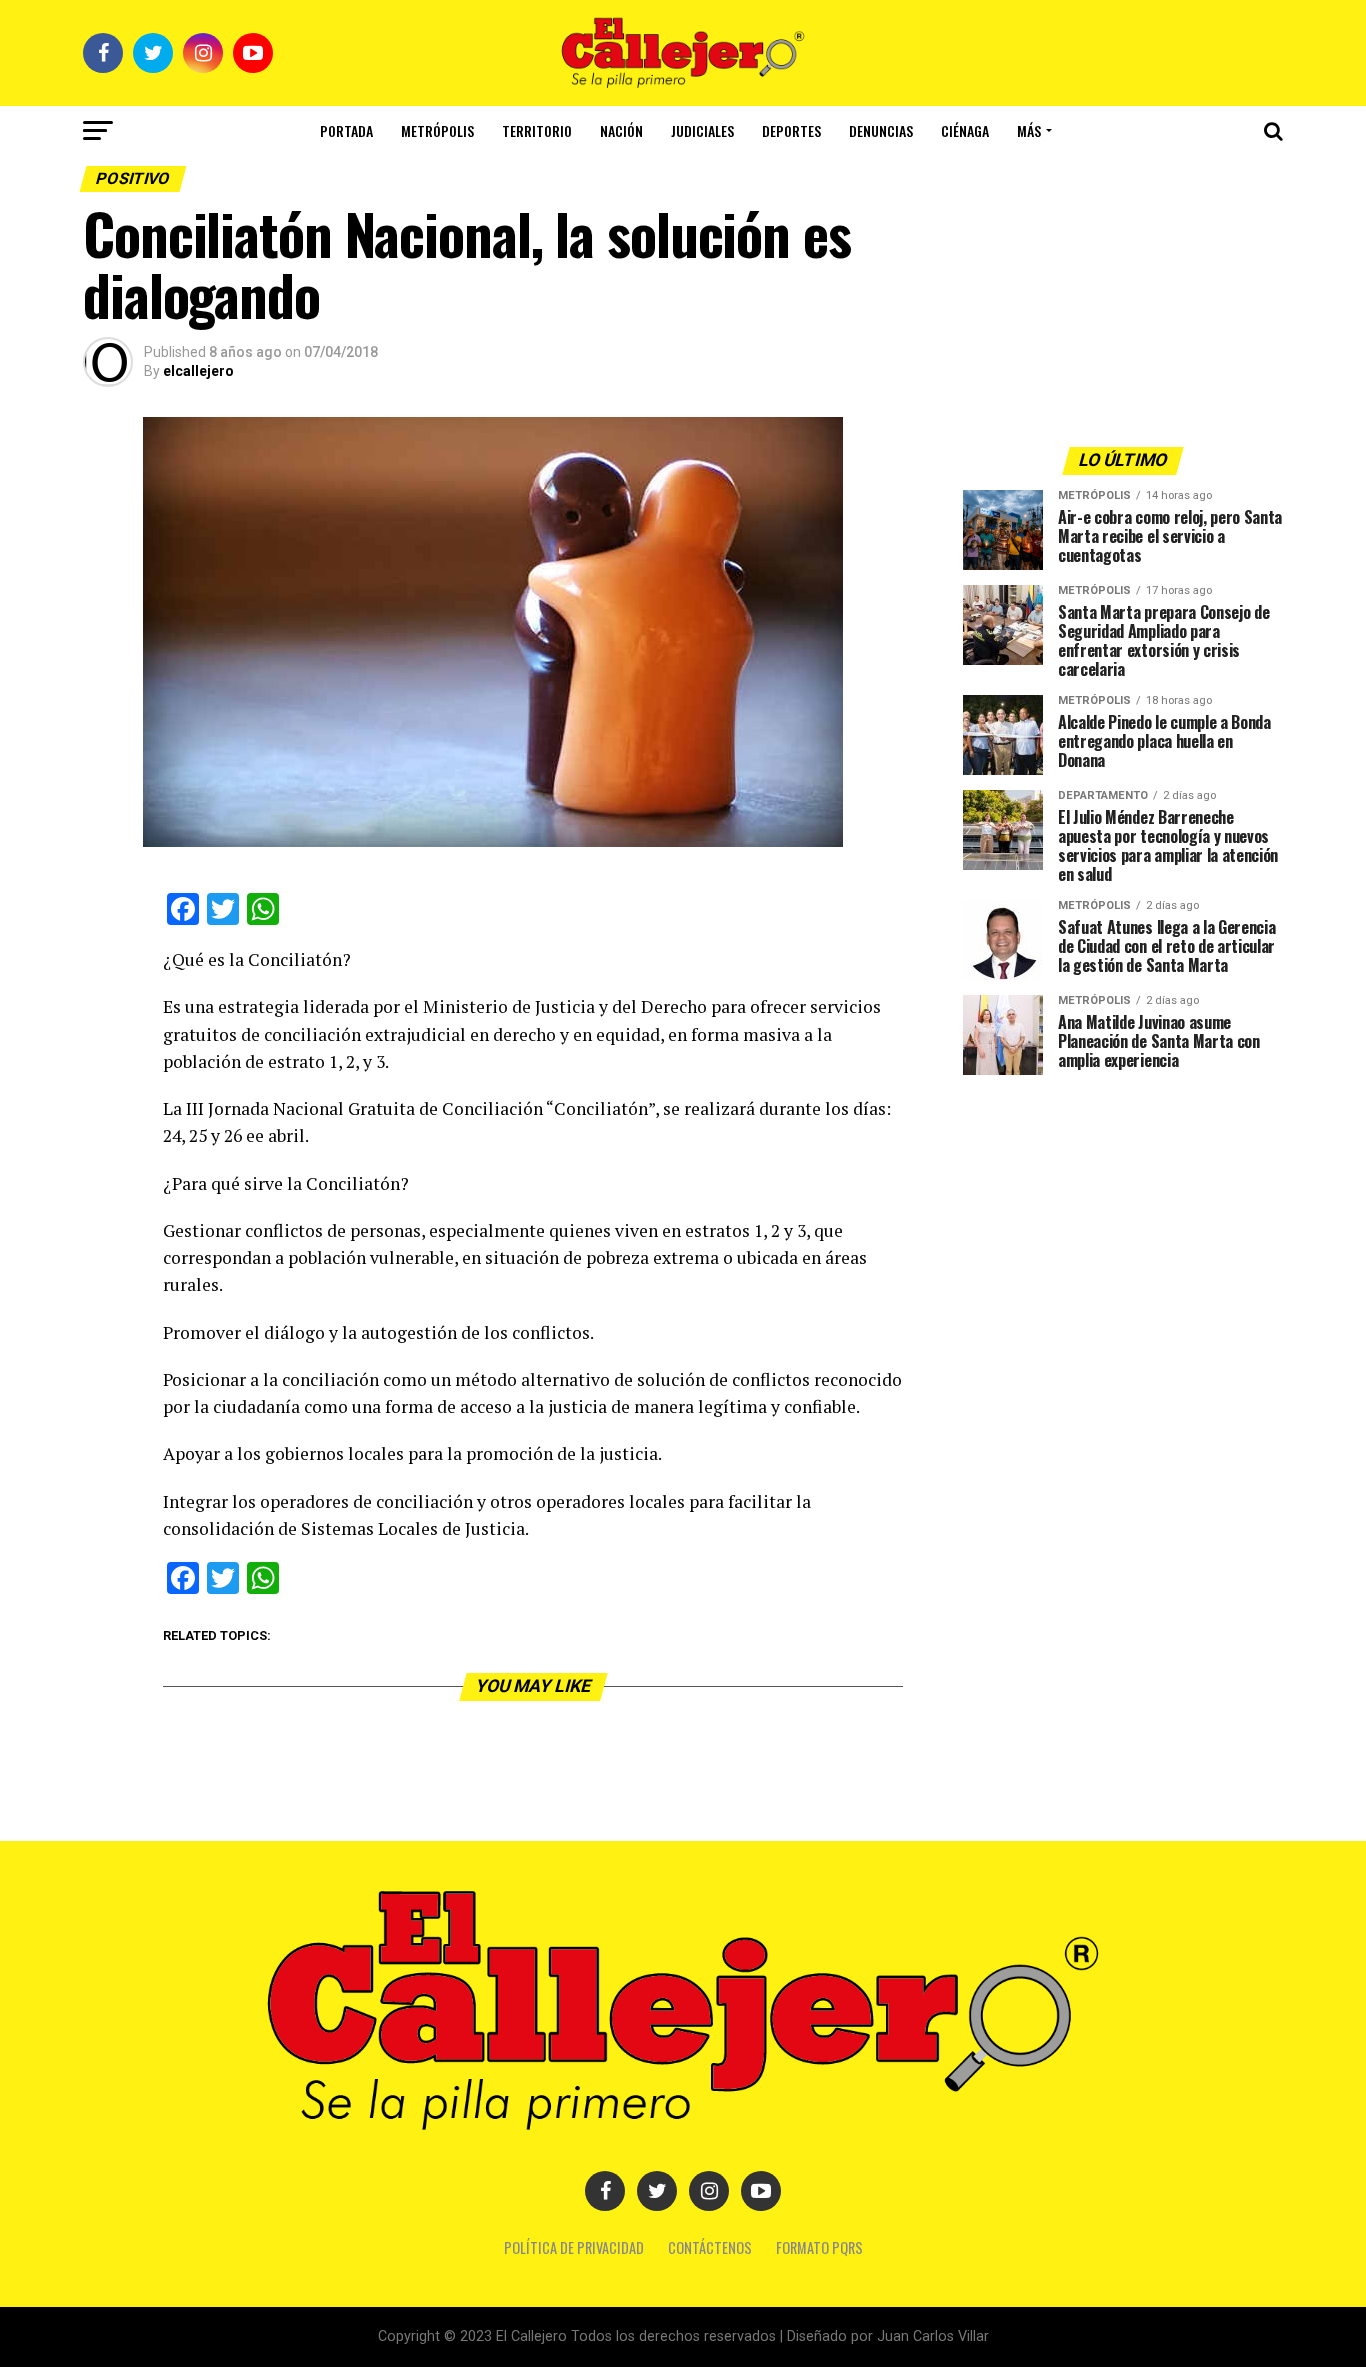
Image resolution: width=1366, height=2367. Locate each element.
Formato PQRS (819, 2247)
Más (1029, 130)
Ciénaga (965, 130)
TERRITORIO (537, 130)
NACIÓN (621, 130)
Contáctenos (710, 2247)
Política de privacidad (574, 2247)
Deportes (791, 130)
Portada (346, 130)
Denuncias (881, 130)
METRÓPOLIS (437, 130)
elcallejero (198, 371)
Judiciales (702, 130)
